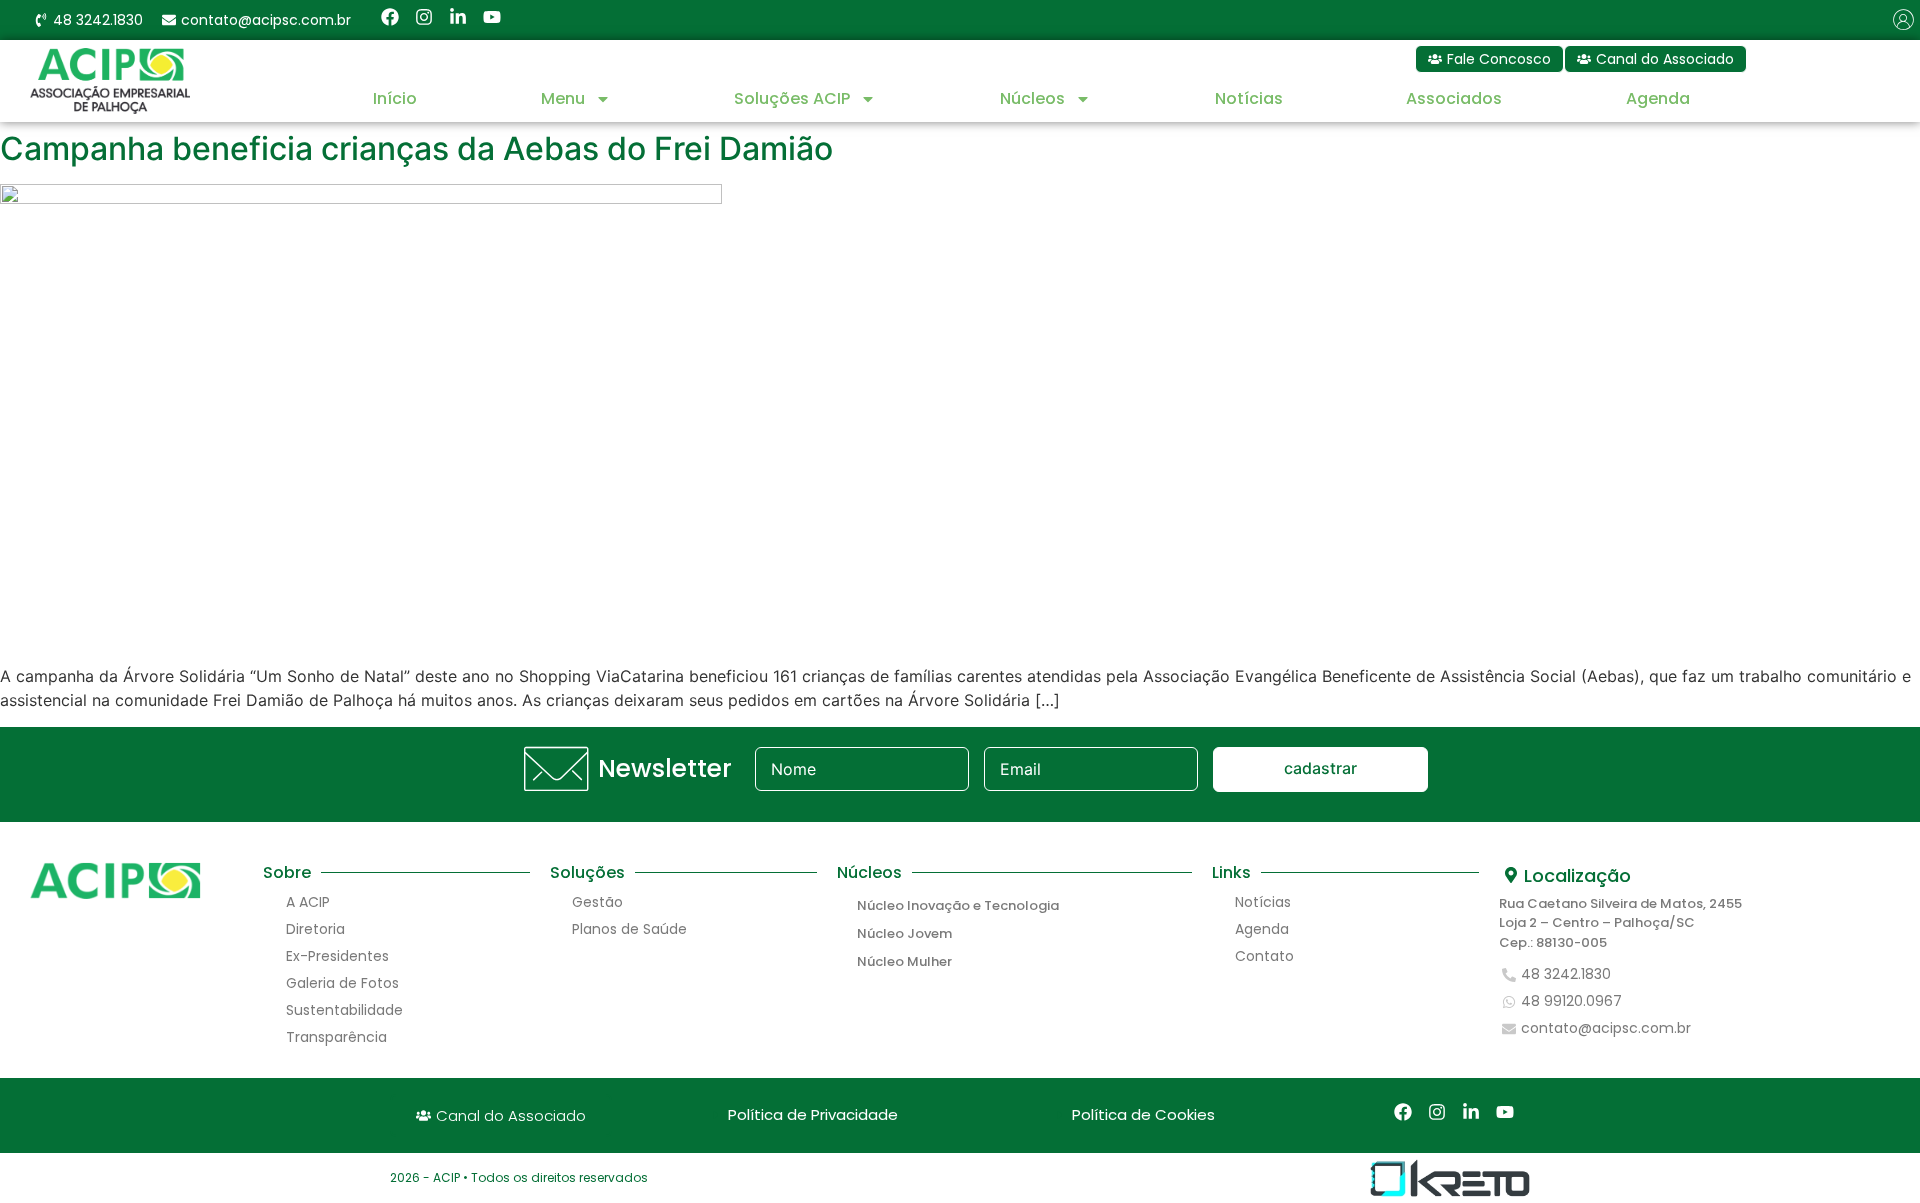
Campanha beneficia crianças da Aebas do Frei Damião (416, 148)
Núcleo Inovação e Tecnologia (958, 905)
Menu (563, 98)
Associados (1454, 98)
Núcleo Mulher (904, 961)
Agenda (1658, 98)
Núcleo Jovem (904, 933)
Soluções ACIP (792, 98)
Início (395, 98)
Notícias (1249, 98)
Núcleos (1032, 98)
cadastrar (1320, 768)
